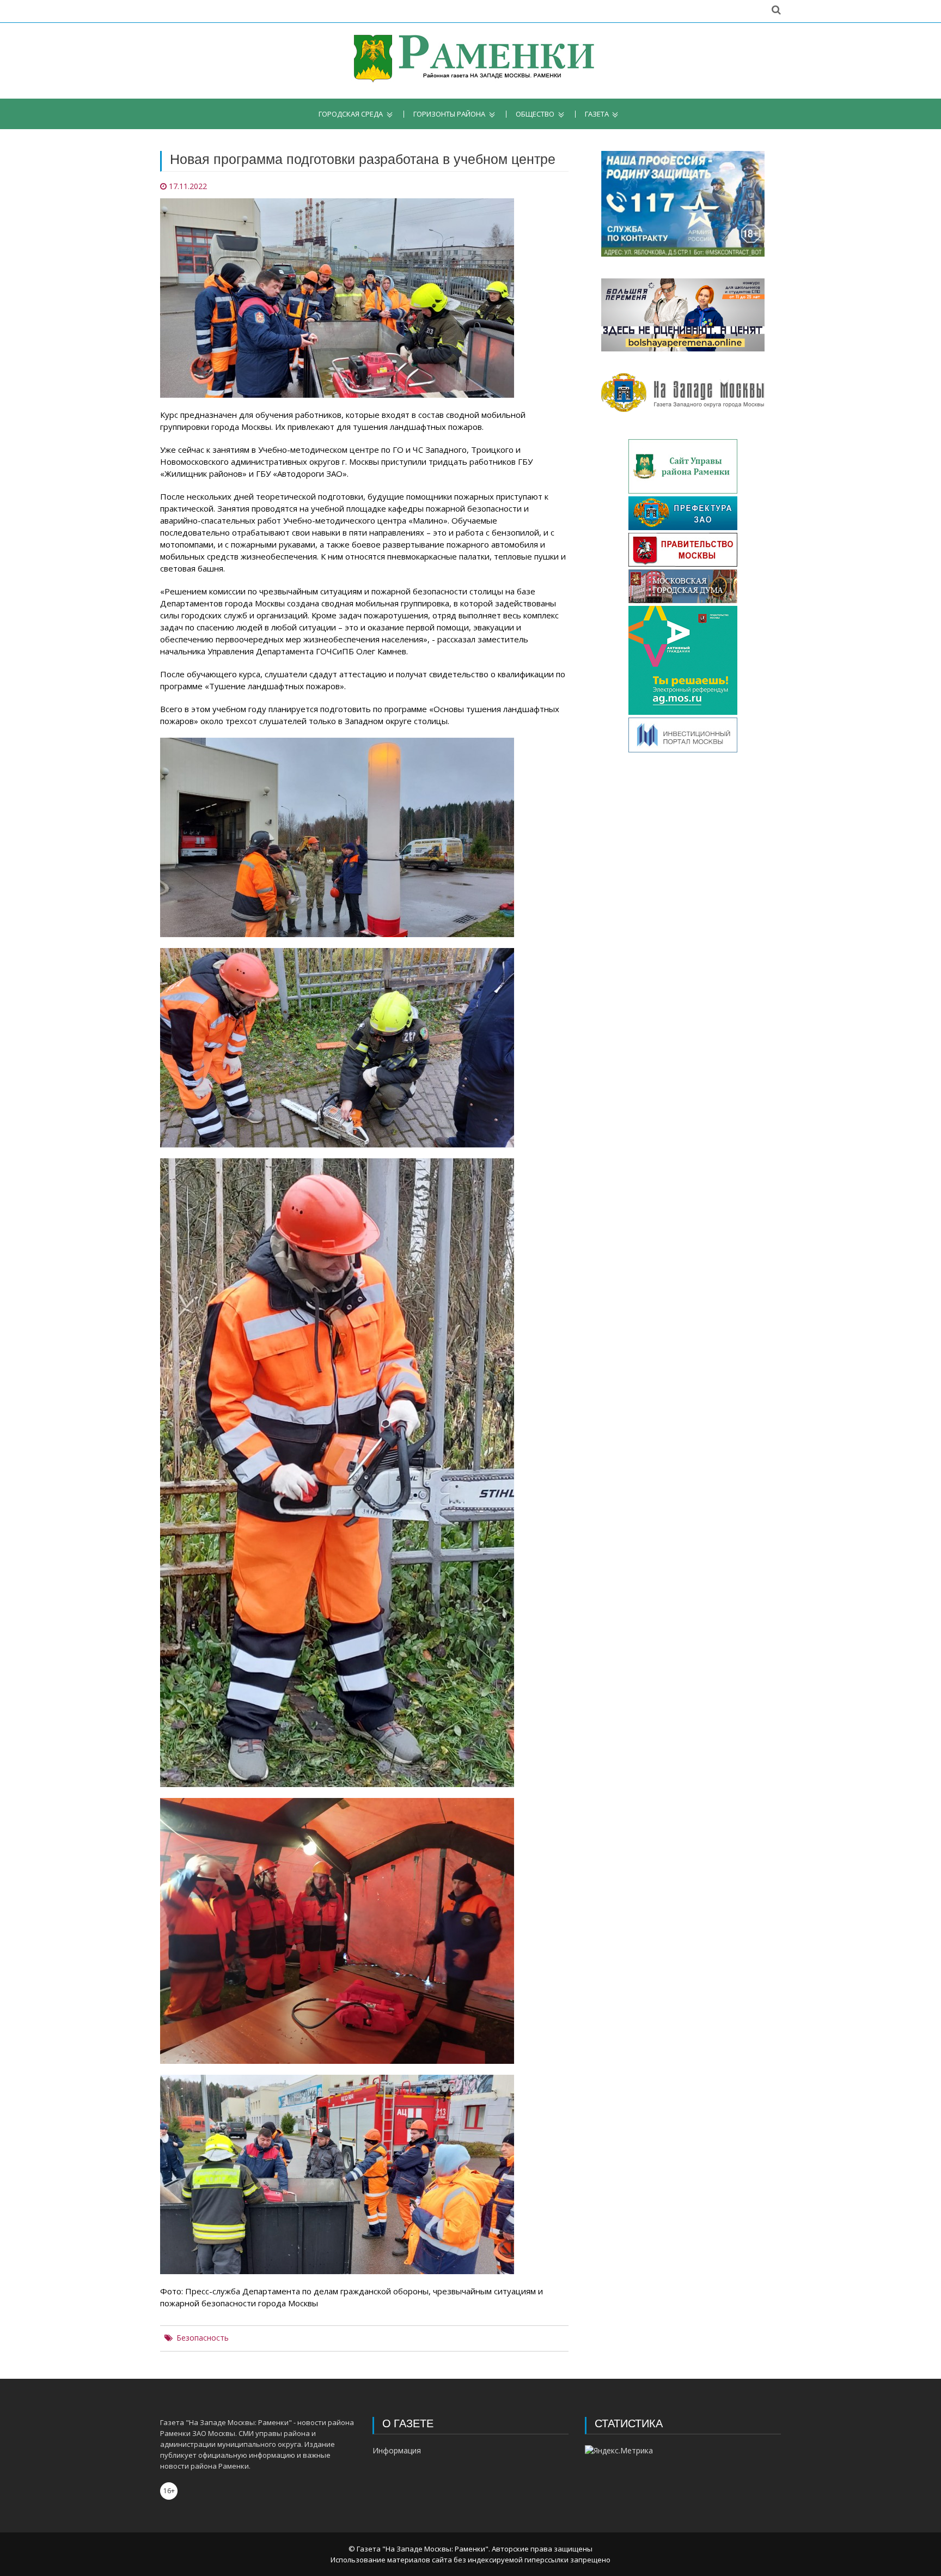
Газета (597, 114)
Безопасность (203, 2338)
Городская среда (351, 114)
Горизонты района (449, 114)
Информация (397, 2450)
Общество (535, 114)
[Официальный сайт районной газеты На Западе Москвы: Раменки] (471, 61)
